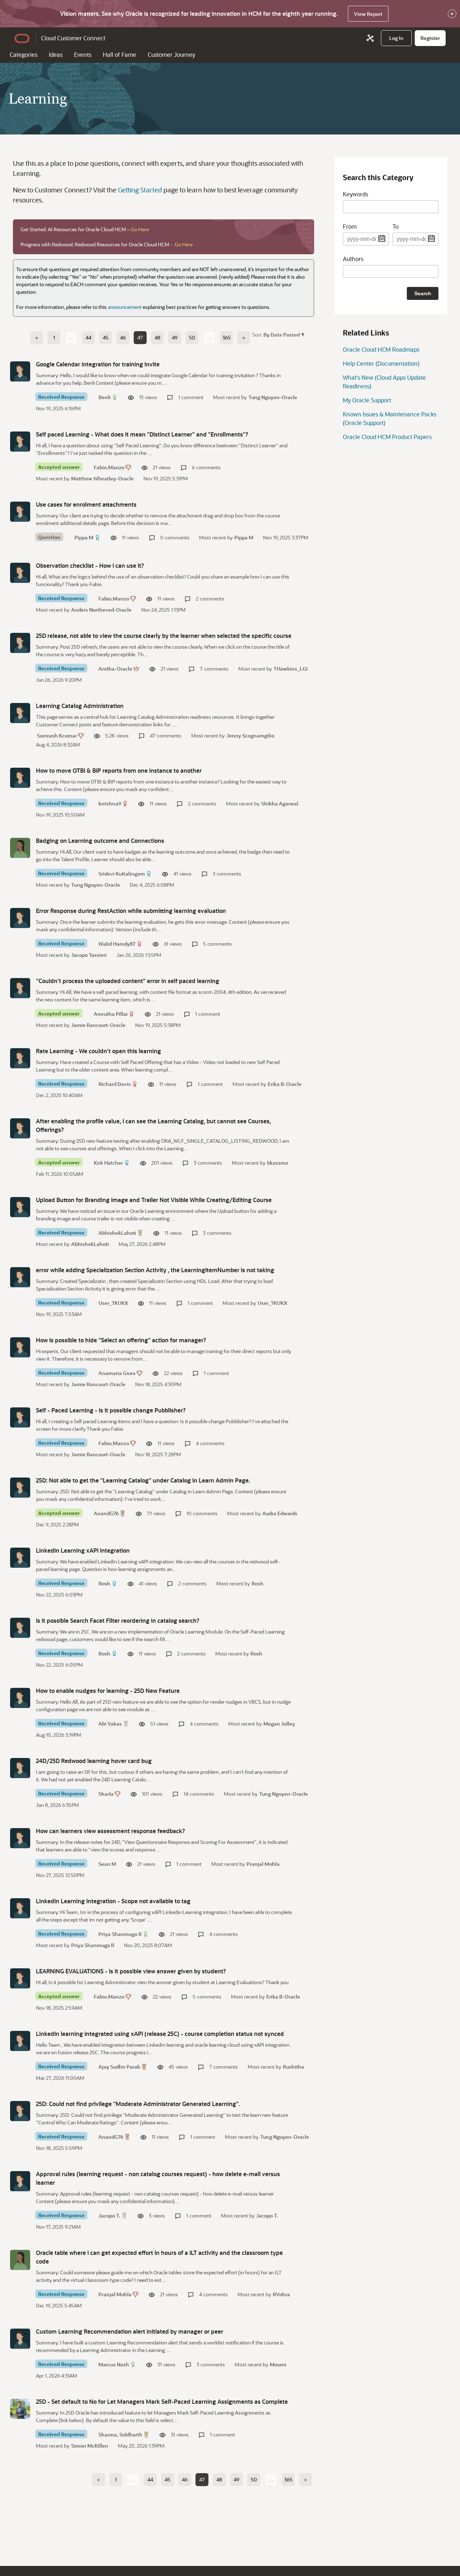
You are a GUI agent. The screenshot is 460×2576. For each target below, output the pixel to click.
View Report (368, 14)
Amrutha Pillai (111, 1014)
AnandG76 (106, 1513)
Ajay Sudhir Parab (119, 2067)
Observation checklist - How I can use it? (90, 565)
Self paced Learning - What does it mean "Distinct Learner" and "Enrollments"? (142, 434)
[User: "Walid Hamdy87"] (20, 918)
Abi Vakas (110, 1724)
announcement (125, 307)
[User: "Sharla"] (20, 1768)
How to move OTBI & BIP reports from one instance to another (119, 770)
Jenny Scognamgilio (250, 736)
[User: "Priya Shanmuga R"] (20, 1908)
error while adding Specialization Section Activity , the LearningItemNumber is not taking (155, 1270)
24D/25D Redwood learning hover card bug (94, 1761)
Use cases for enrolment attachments (86, 504)
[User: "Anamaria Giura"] (20, 1347)
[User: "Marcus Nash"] (20, 2339)
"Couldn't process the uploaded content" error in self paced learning (128, 981)
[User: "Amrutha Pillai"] (20, 988)
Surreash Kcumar (57, 736)
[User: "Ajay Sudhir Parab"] (20, 2041)
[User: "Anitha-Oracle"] (20, 643)
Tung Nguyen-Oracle (273, 397)
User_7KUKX (113, 1303)
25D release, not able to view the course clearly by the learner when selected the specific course (164, 636)
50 (192, 337)
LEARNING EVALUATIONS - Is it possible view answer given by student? (131, 1971)
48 (157, 337)
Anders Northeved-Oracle (101, 610)
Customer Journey (171, 54)
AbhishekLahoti (117, 1233)
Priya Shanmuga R (120, 1934)
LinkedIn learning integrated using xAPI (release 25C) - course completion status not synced (160, 2034)
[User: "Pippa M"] (20, 512)
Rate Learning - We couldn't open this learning (98, 1051)
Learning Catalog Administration (80, 706)
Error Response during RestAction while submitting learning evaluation (131, 911)
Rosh (104, 1583)
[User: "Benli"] (20, 371)
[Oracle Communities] (370, 38)
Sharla (106, 1794)
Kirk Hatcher (108, 1163)
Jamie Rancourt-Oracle (98, 1025)
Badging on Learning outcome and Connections (100, 841)
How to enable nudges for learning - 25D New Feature (108, 1691)
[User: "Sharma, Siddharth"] (20, 2409)
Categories (24, 54)
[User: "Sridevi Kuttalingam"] (20, 848)
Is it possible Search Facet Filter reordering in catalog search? (118, 1620)
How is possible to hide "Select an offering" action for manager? (121, 1340)
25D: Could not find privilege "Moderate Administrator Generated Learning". (138, 2104)
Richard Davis (115, 1084)
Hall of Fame (119, 54)
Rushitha (293, 2067)
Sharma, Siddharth (120, 2435)
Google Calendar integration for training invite (98, 364)
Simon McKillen (90, 2446)
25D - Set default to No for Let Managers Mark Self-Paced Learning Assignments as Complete (162, 2401)
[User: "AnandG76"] (20, 1488)
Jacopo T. (109, 2216)
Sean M (107, 1864)
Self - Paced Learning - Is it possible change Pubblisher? (111, 1410)
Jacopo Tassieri (89, 955)
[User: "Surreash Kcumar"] (20, 713)
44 (88, 337)
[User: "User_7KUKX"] (20, 1277)
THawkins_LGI (291, 669)
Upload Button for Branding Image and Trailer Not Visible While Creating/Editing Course (154, 1200)
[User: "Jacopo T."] (20, 2181)
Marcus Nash (114, 2364)
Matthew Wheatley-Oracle (102, 478)
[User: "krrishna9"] (20, 778)
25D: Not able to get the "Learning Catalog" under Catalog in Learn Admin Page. (143, 1480)
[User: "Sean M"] (20, 1838)
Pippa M (84, 537)
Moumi (278, 2364)
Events (83, 54)
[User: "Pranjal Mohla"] (20, 2260)
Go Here (140, 229)
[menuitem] (396, 38)
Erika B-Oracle (285, 1084)
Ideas (56, 54)
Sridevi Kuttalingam (122, 874)
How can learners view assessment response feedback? (111, 1831)
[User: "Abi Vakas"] (20, 1698)
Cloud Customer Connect (73, 38)
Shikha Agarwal (280, 803)
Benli (105, 397)
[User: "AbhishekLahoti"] (20, 1207)
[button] (283, 334)
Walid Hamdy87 (117, 944)
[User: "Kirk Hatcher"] (20, 1128)
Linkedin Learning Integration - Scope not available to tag (113, 1901)
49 (175, 337)
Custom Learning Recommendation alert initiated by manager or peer (130, 2331)
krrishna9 (110, 803)
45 (106, 337)
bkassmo (278, 1163)
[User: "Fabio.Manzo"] (20, 442)
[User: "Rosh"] (20, 1558)
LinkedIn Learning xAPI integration (83, 1550)
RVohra (281, 2294)
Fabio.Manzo (109, 467)
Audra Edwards (280, 1513)
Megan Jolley (279, 1724)
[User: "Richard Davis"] (20, 1058)
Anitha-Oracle (115, 669)
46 (123, 337)
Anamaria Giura (117, 1373)
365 (227, 337)
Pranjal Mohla (263, 1864)
